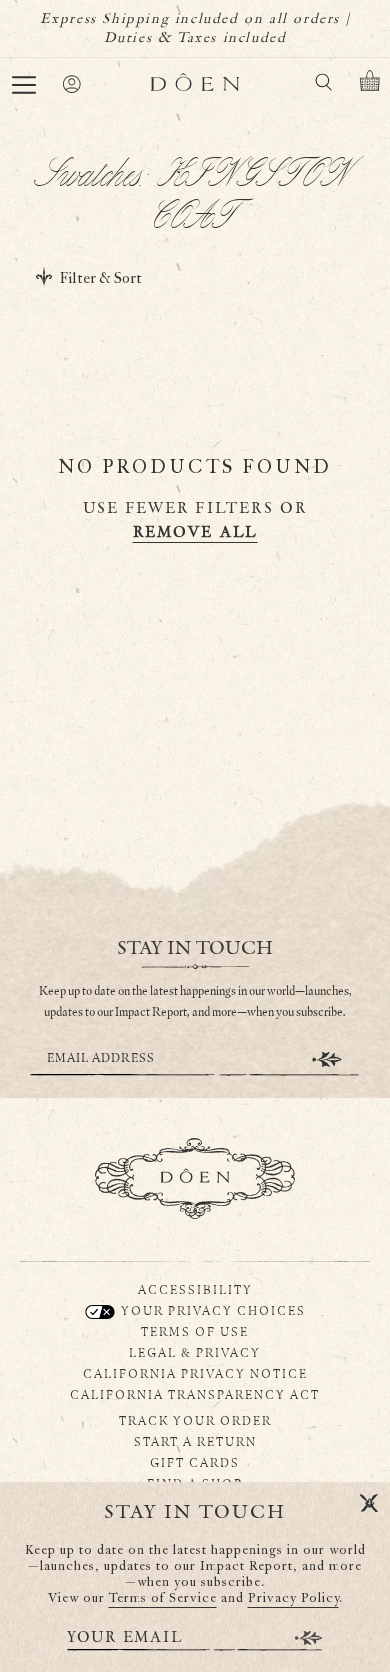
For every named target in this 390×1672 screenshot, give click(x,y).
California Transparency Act (195, 1394)
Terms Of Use (195, 1331)
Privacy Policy (293, 1598)
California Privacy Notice (195, 1373)
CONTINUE (327, 1059)
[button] (24, 85)
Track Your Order (195, 1420)
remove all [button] (195, 532)
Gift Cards (195, 1462)
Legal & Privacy (195, 1352)
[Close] (369, 1504)
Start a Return (195, 1441)
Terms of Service (163, 1598)
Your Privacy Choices (211, 1310)
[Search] (323, 85)
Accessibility (195, 1289)
